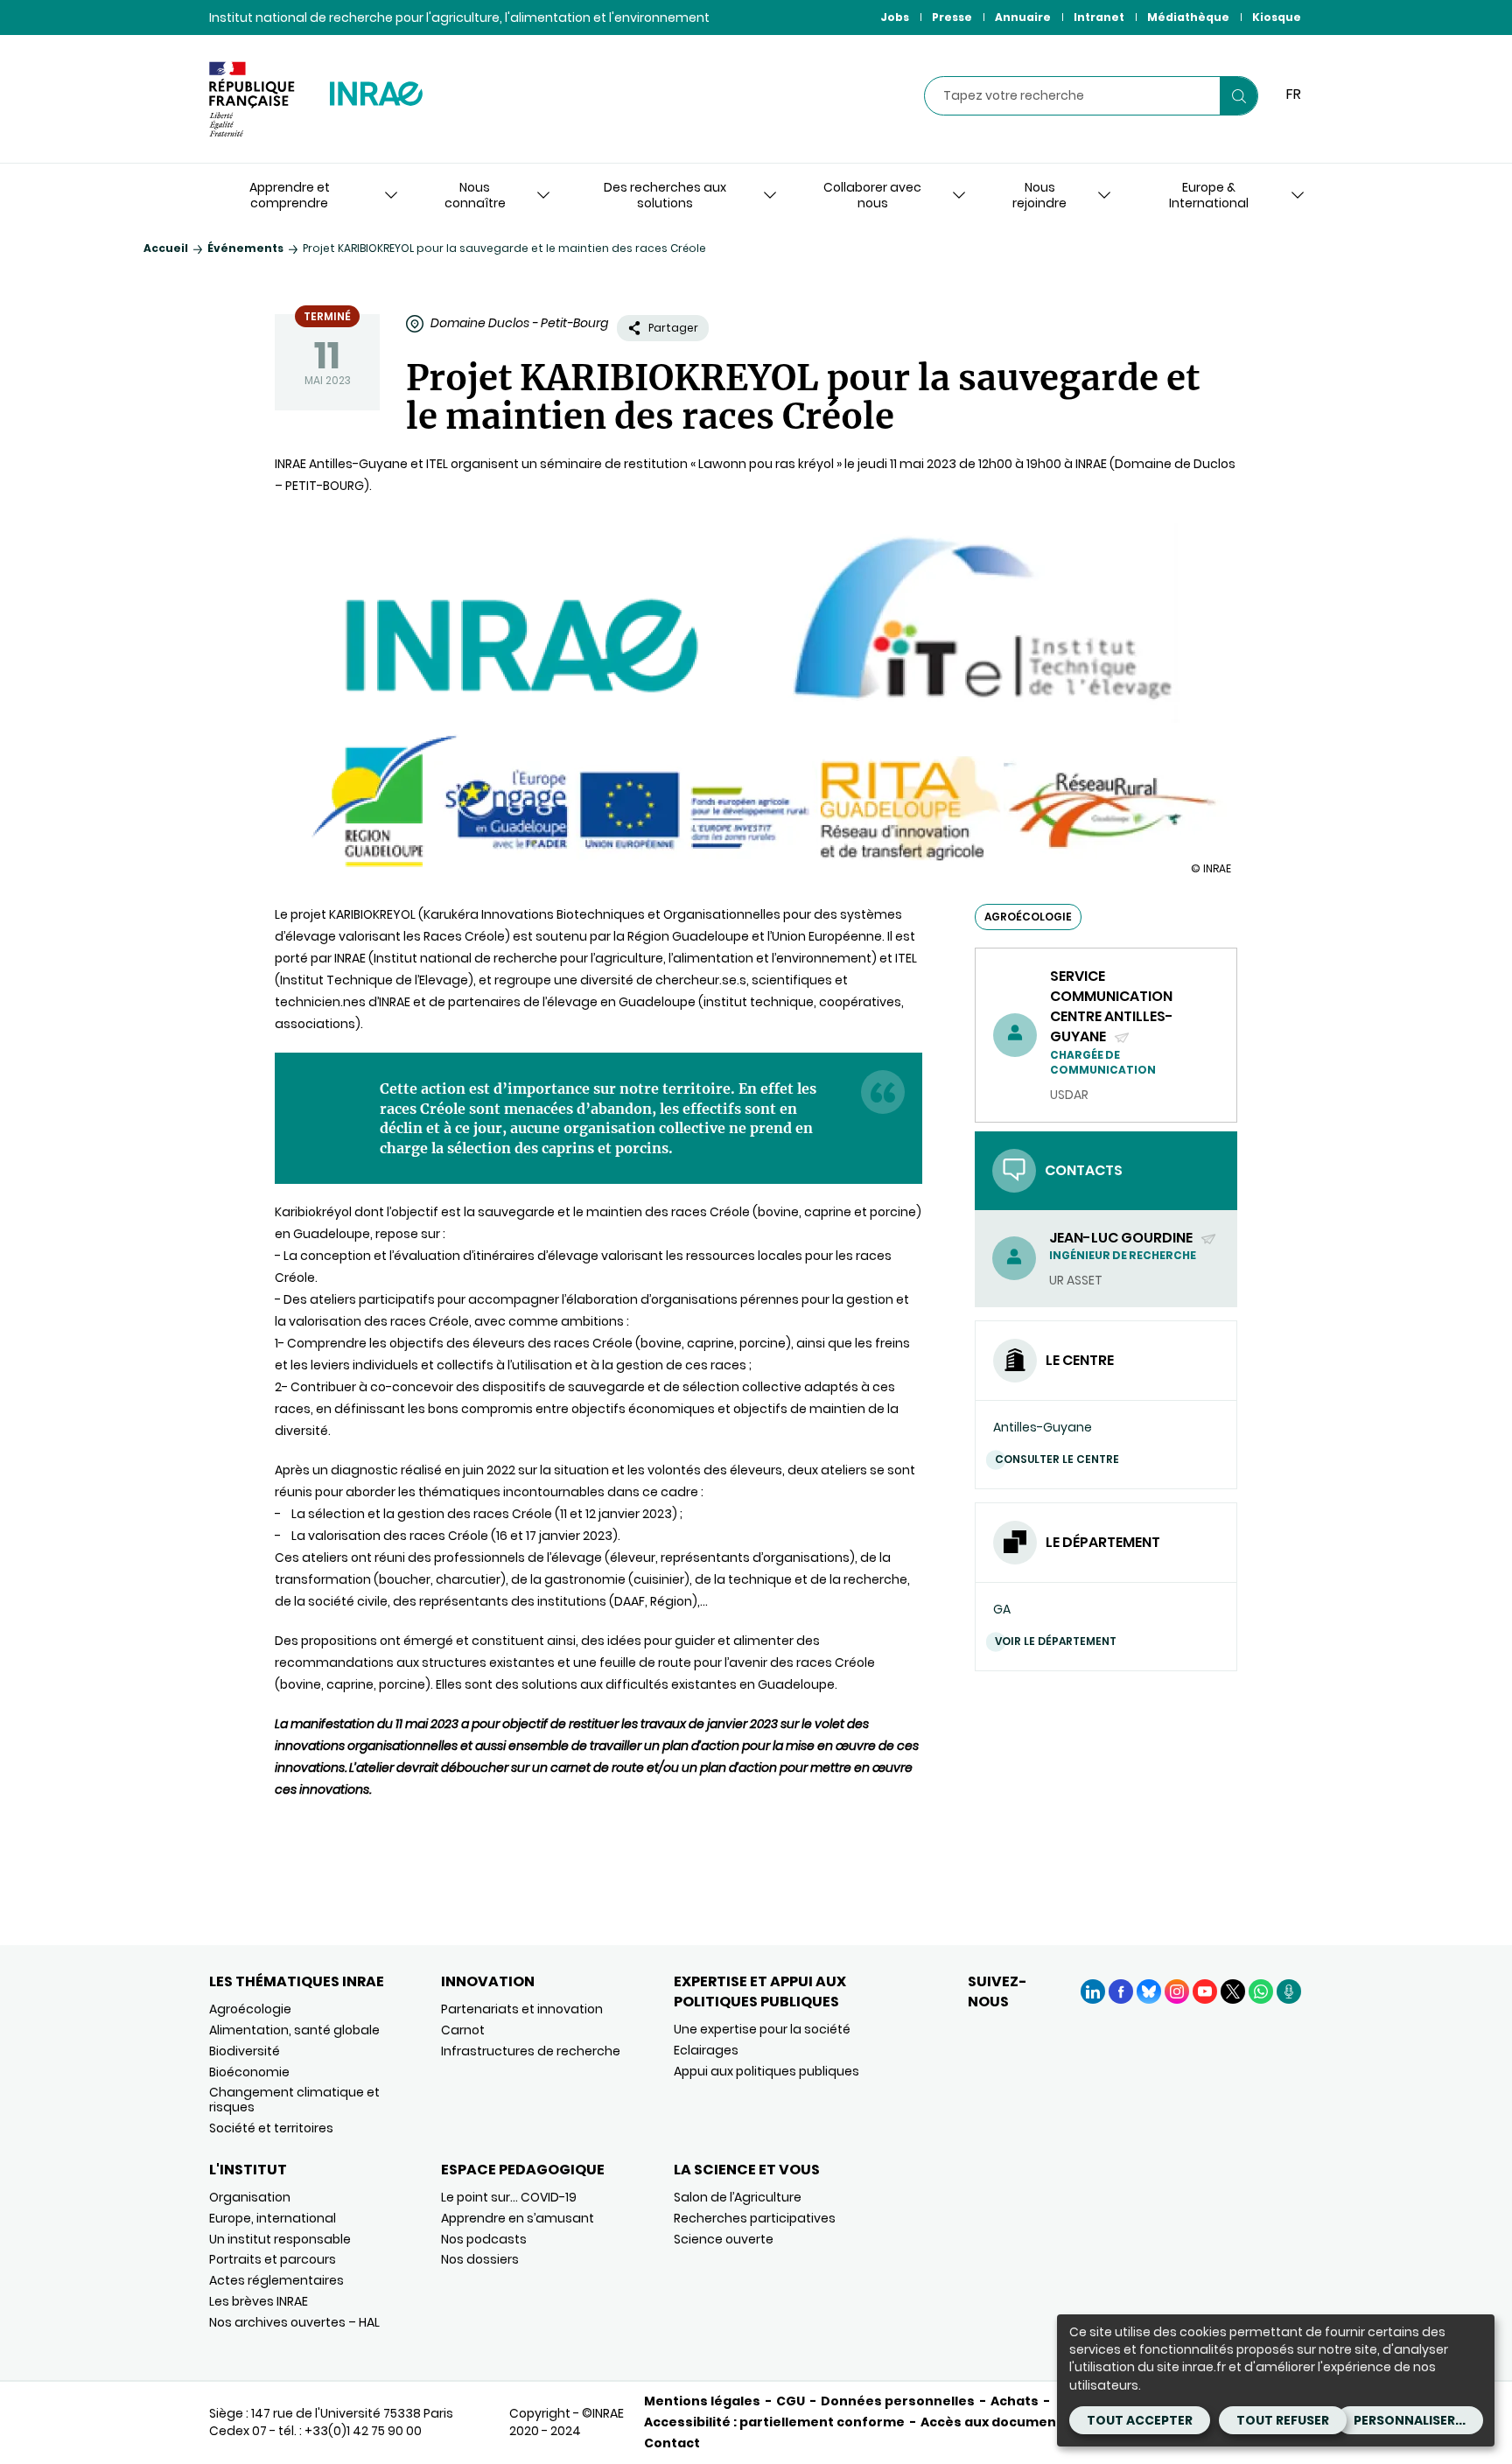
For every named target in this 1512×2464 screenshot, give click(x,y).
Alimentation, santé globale (294, 2030)
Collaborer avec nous (872, 195)
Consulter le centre (1057, 1459)
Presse (952, 17)
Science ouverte (724, 2239)
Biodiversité (245, 2051)
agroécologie (1028, 917)
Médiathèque (1188, 17)
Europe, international (273, 2218)
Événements (245, 248)
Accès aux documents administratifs (1046, 2422)
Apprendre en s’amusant (518, 2218)
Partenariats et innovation (522, 2009)
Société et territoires (271, 2128)
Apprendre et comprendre (290, 195)
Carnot (463, 2030)
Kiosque (1277, 17)
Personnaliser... (1410, 2420)
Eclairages (706, 2050)
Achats (1015, 2401)
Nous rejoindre (1039, 195)
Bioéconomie (249, 2072)
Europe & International (1209, 195)
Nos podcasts (484, 2239)
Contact (672, 2443)
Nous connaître (475, 195)
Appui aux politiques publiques (766, 2071)
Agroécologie (250, 2009)
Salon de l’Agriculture (738, 2197)
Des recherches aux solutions (665, 195)
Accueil (166, 248)
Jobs (895, 17)
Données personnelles (898, 2401)
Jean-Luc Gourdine (1122, 1238)
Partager (673, 328)
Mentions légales (702, 2401)
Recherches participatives (755, 2218)
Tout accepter (1140, 2420)
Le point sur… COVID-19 (509, 2197)
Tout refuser (1283, 2420)
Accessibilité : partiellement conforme (774, 2422)
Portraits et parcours (273, 2259)
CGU (791, 2401)
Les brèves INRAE (259, 2301)
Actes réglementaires (276, 2280)
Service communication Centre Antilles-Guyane (1112, 1007)
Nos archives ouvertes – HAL (294, 2322)
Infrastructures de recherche (531, 2051)
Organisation (250, 2197)
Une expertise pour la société (762, 2029)
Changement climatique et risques (294, 2100)
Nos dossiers (480, 2259)
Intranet (1099, 17)
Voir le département (1056, 1641)
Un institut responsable (280, 2239)
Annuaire (1023, 17)
